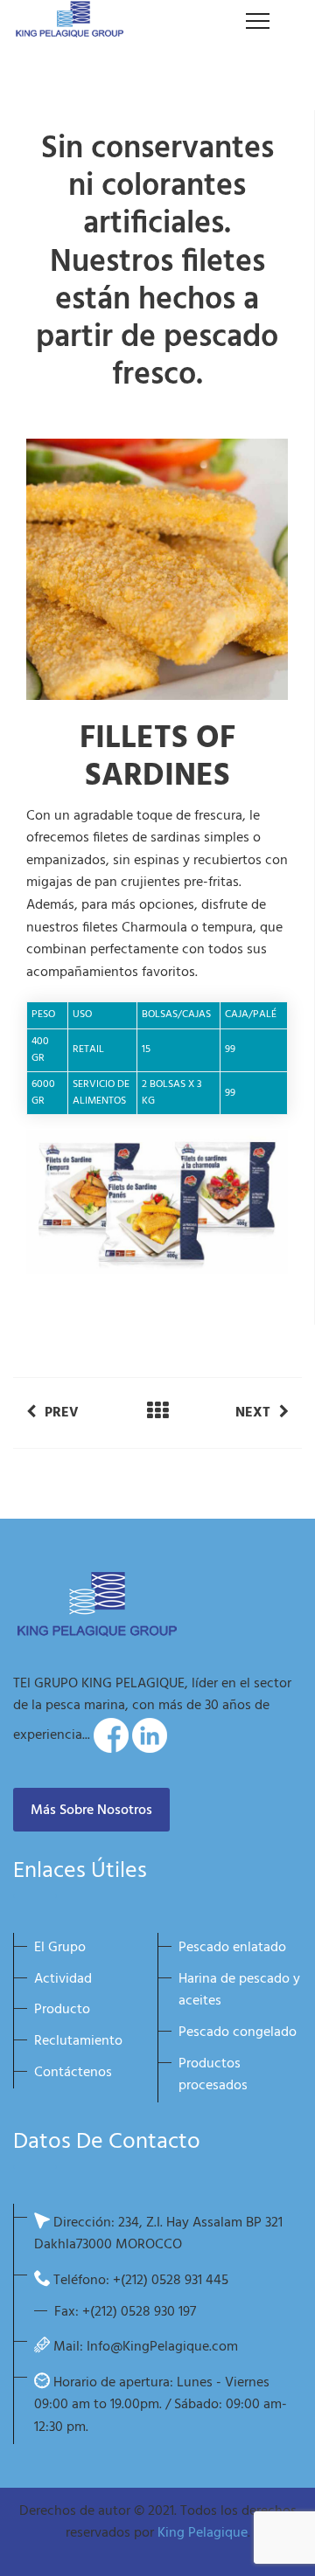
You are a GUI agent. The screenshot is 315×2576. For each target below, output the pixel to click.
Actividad (63, 1979)
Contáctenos (73, 2073)
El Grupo (60, 1948)
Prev (62, 1413)
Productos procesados (213, 2075)
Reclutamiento (78, 2041)
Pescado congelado (238, 2032)
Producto (62, 2010)
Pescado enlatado (232, 1948)
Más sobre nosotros (91, 1811)
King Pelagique (203, 2533)
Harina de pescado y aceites (239, 1991)
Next (253, 1413)
